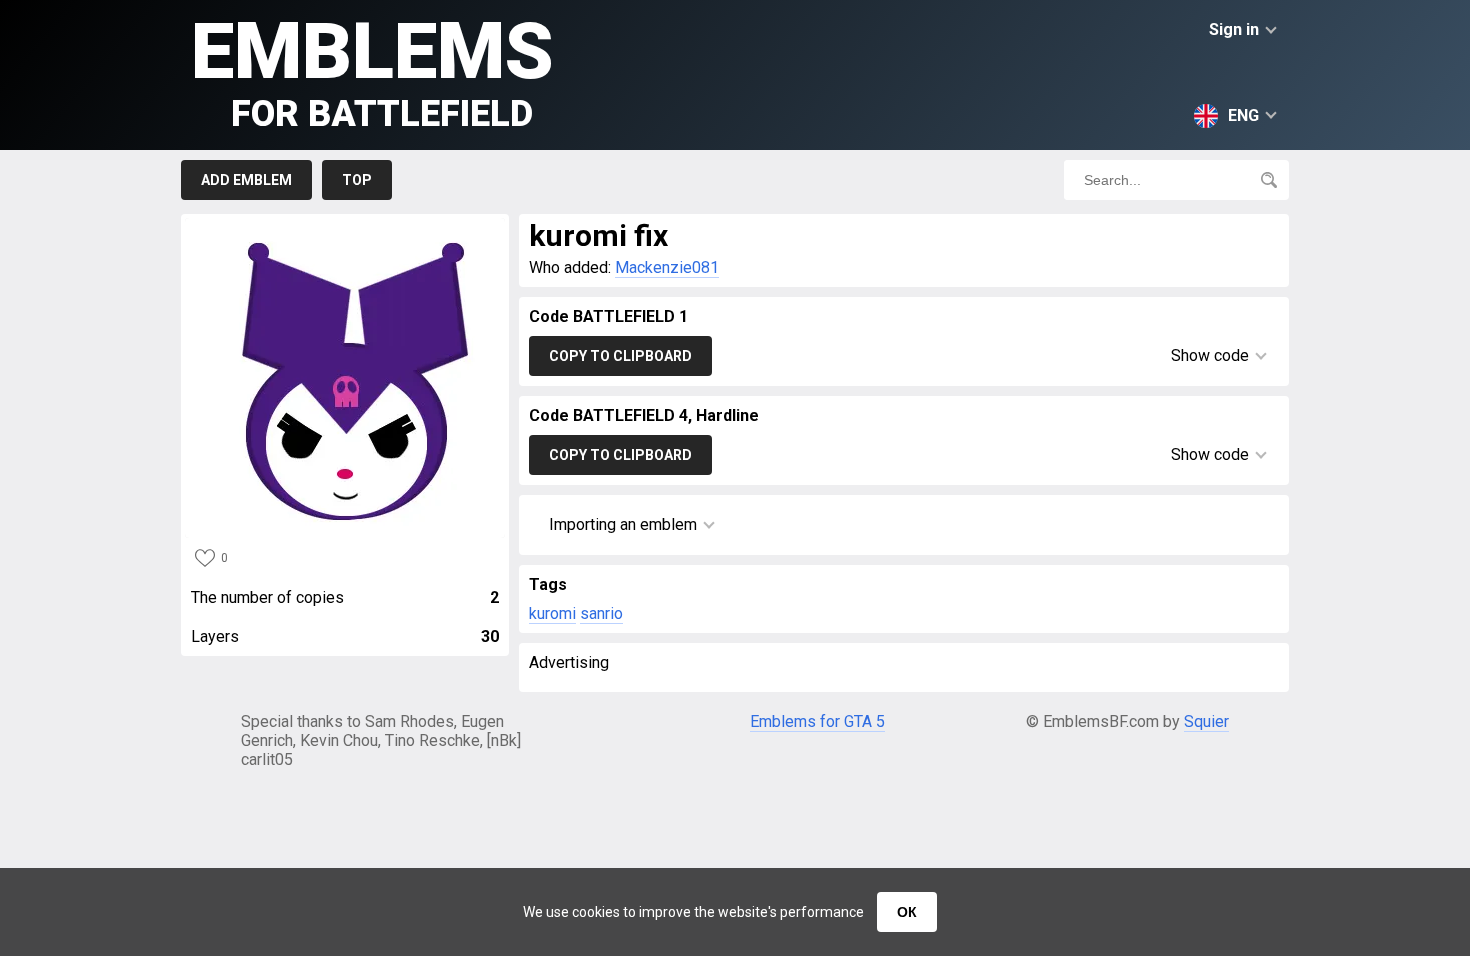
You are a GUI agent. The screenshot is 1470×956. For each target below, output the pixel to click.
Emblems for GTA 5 (817, 721)
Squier (1206, 721)
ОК (907, 912)
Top (357, 180)
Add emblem (246, 180)
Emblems (372, 70)
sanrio (601, 613)
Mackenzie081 (667, 267)
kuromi (552, 613)
